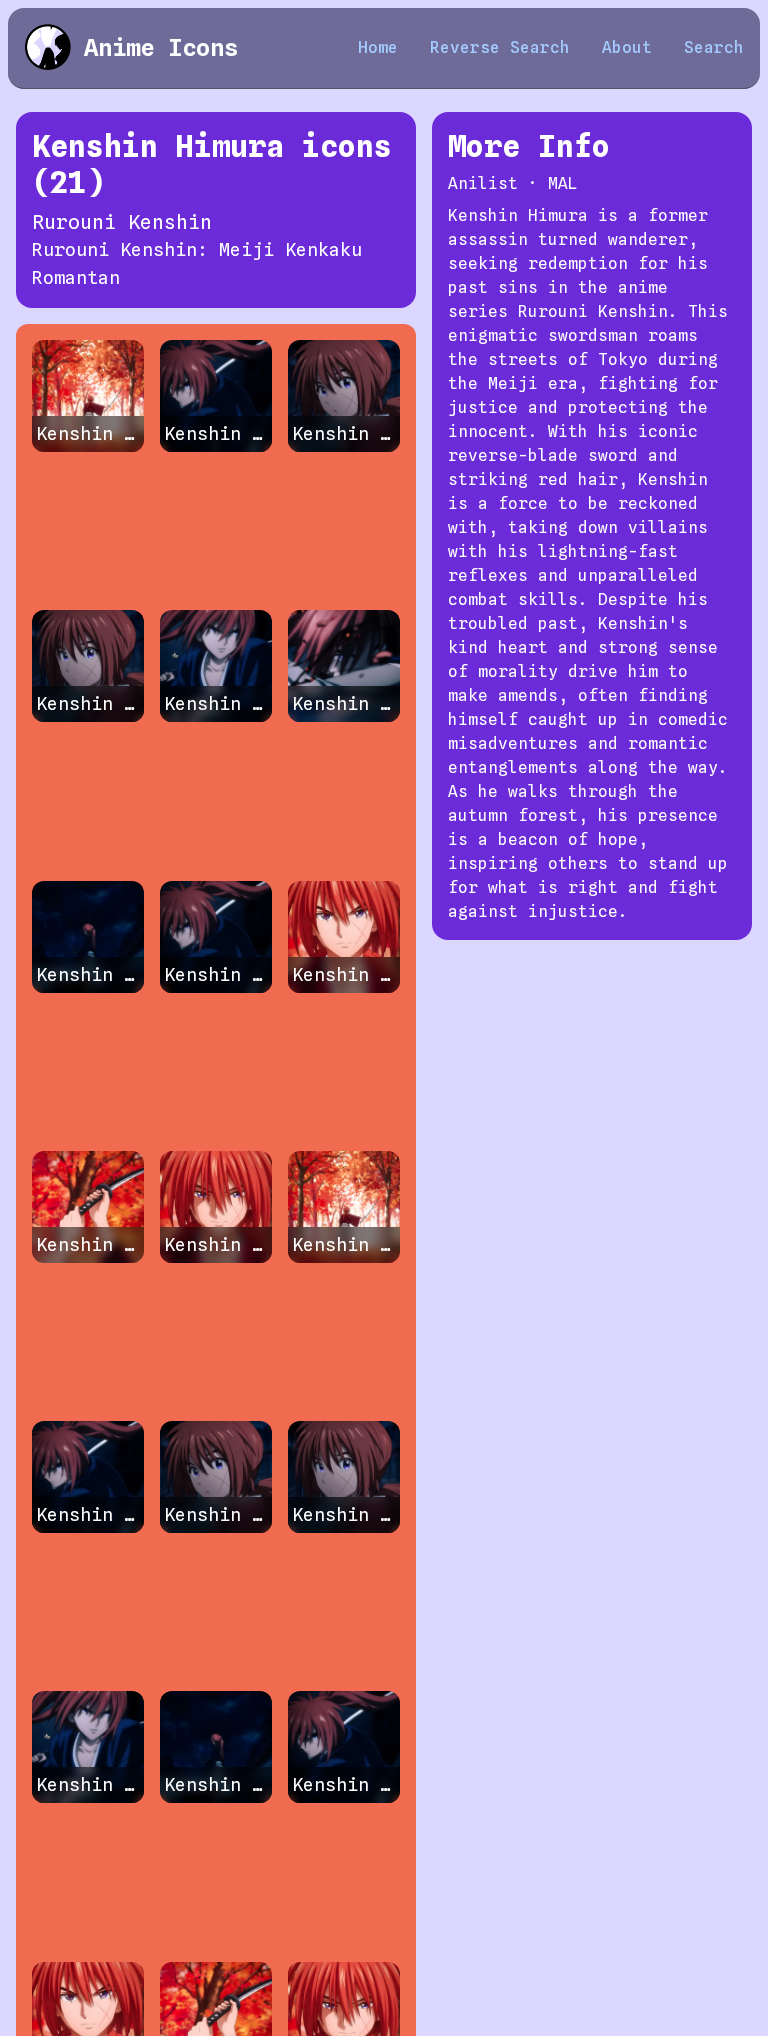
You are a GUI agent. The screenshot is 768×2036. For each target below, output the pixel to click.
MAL (563, 183)
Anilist (483, 183)
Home (378, 47)
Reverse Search (500, 47)
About (627, 47)
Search (714, 47)
